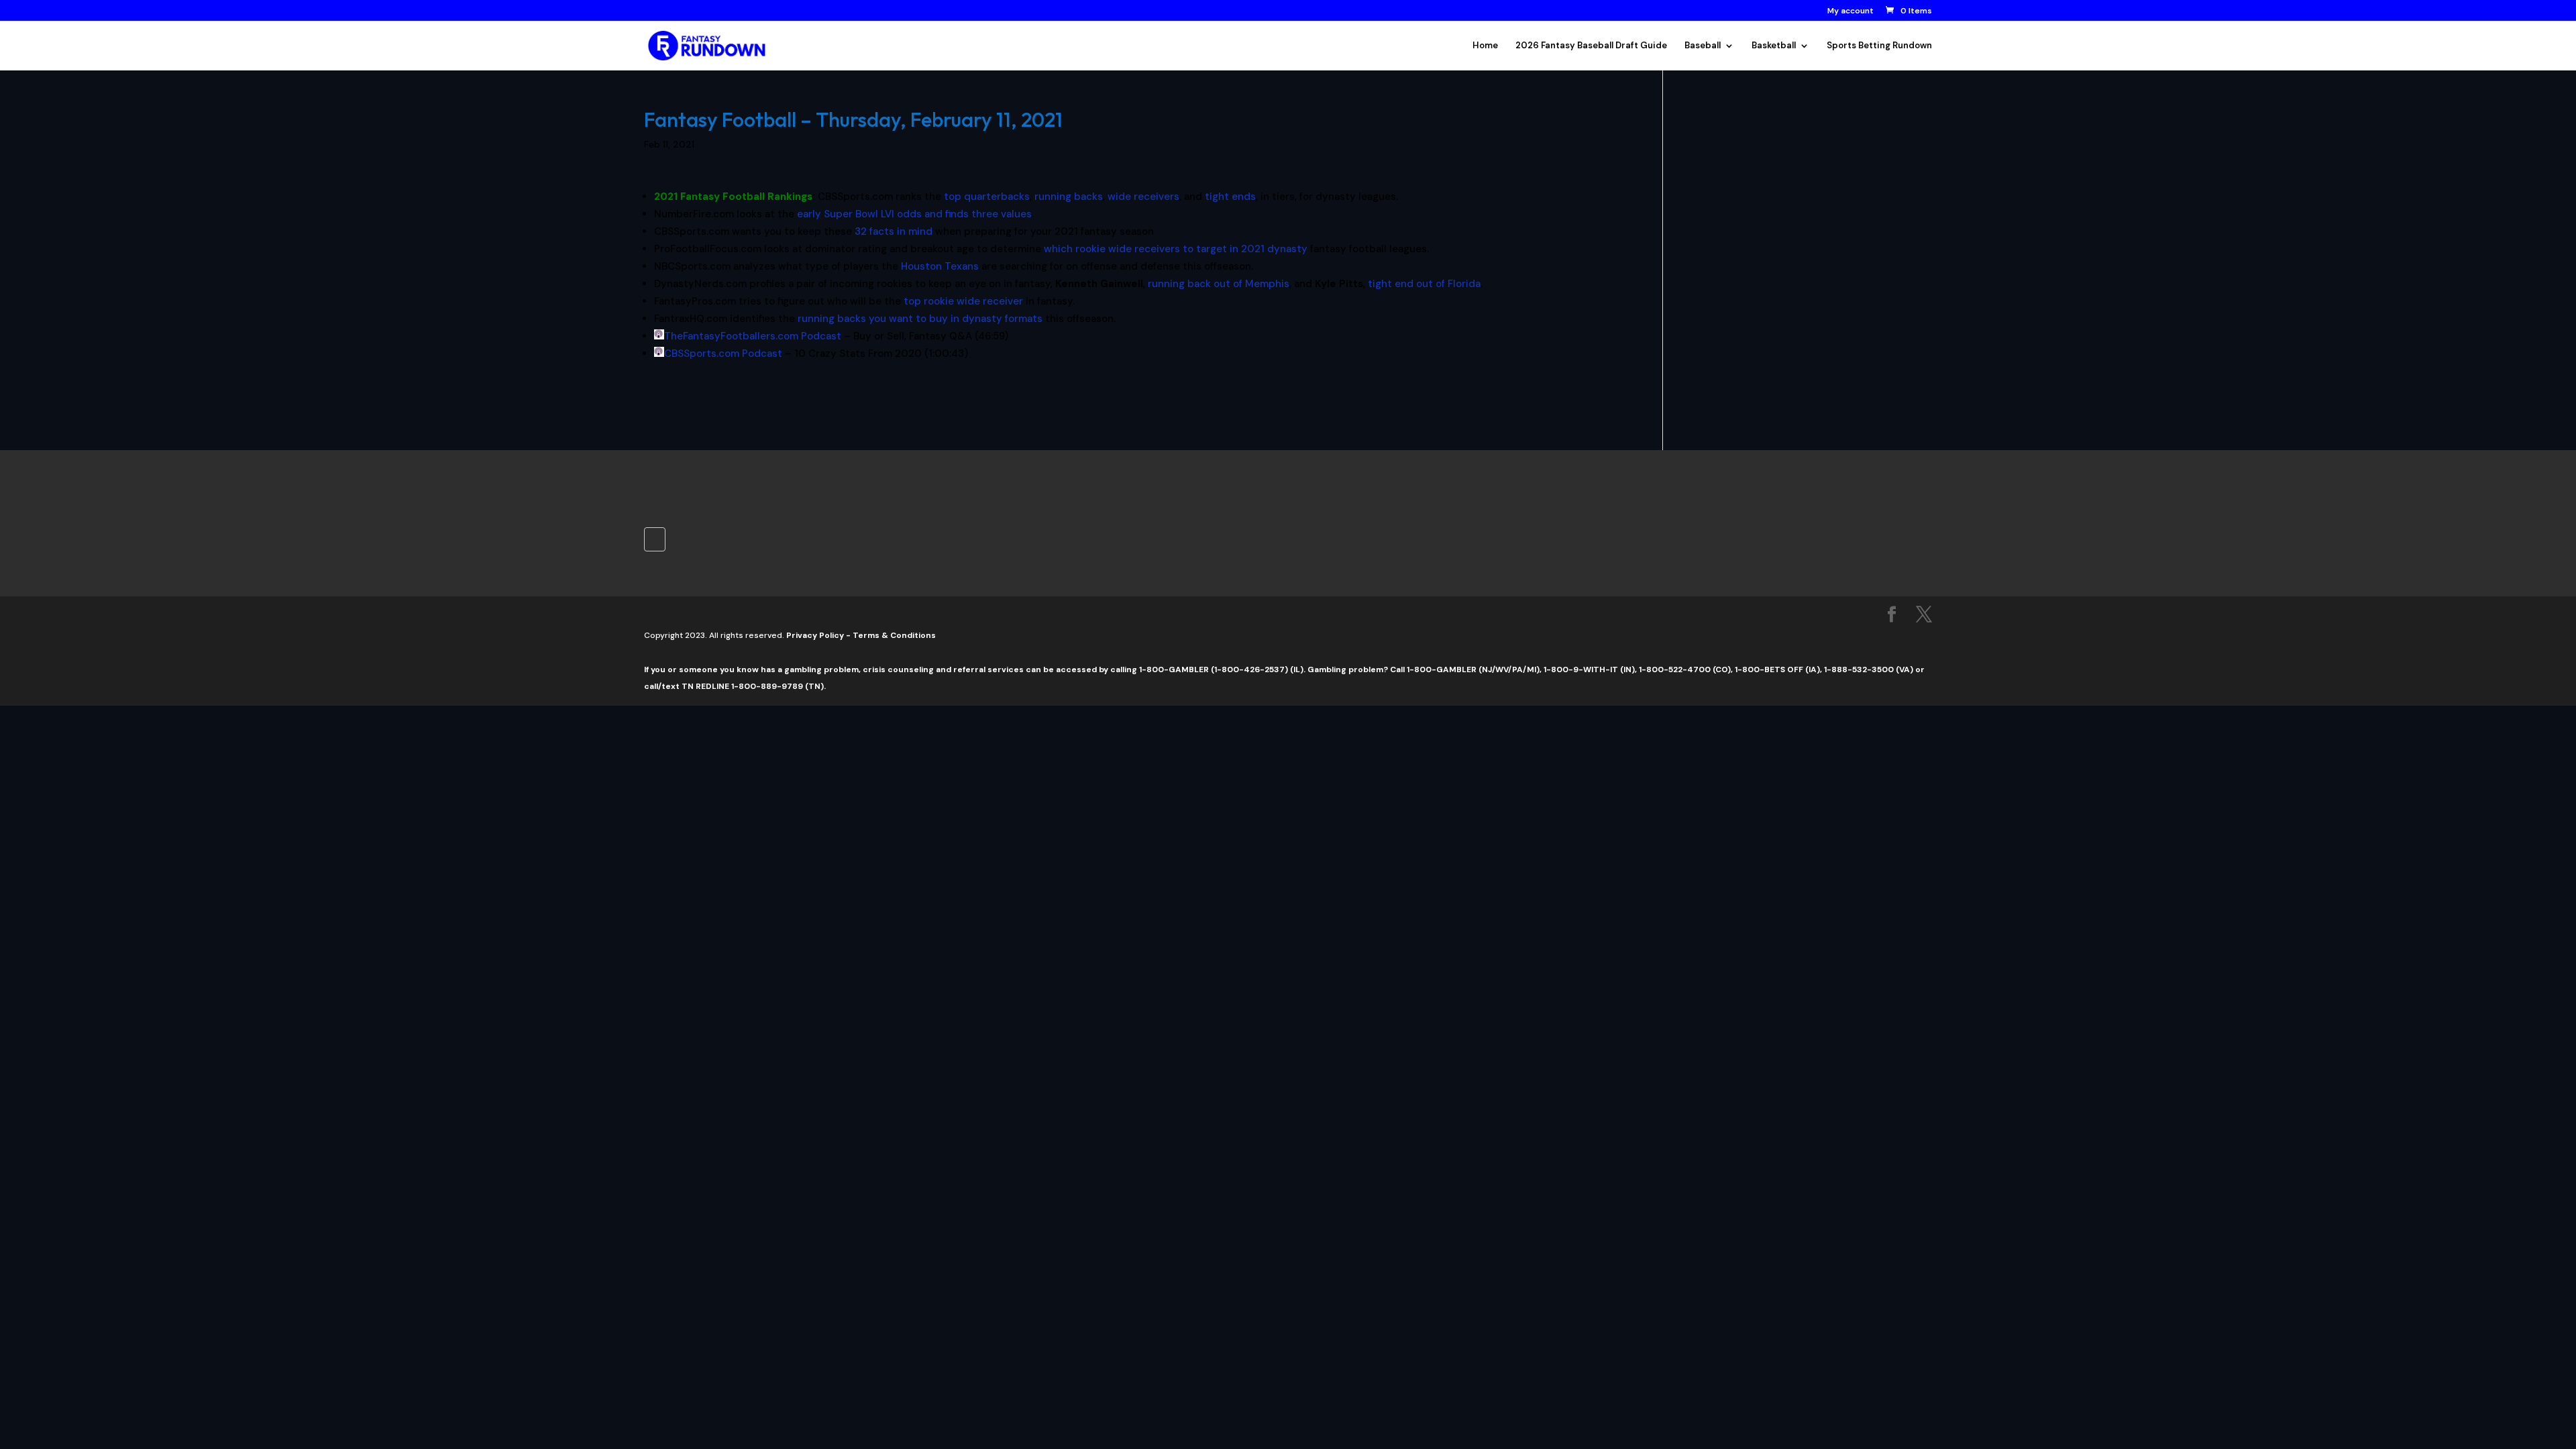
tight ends (1230, 197)
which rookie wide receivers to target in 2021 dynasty (1176, 249)
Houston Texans (940, 266)
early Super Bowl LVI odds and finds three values (914, 214)
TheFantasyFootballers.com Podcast (753, 336)
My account (1850, 11)
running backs (1069, 197)
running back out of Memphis (1219, 284)
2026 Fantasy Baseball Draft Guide (1591, 46)
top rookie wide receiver (963, 301)
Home (1485, 46)
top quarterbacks (987, 197)
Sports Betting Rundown (1879, 46)
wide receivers (1143, 197)
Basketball (1774, 46)
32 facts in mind (894, 231)
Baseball (1703, 46)
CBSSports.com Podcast (723, 354)
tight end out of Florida (1424, 284)
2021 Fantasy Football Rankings (733, 197)
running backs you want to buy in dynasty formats (920, 319)
